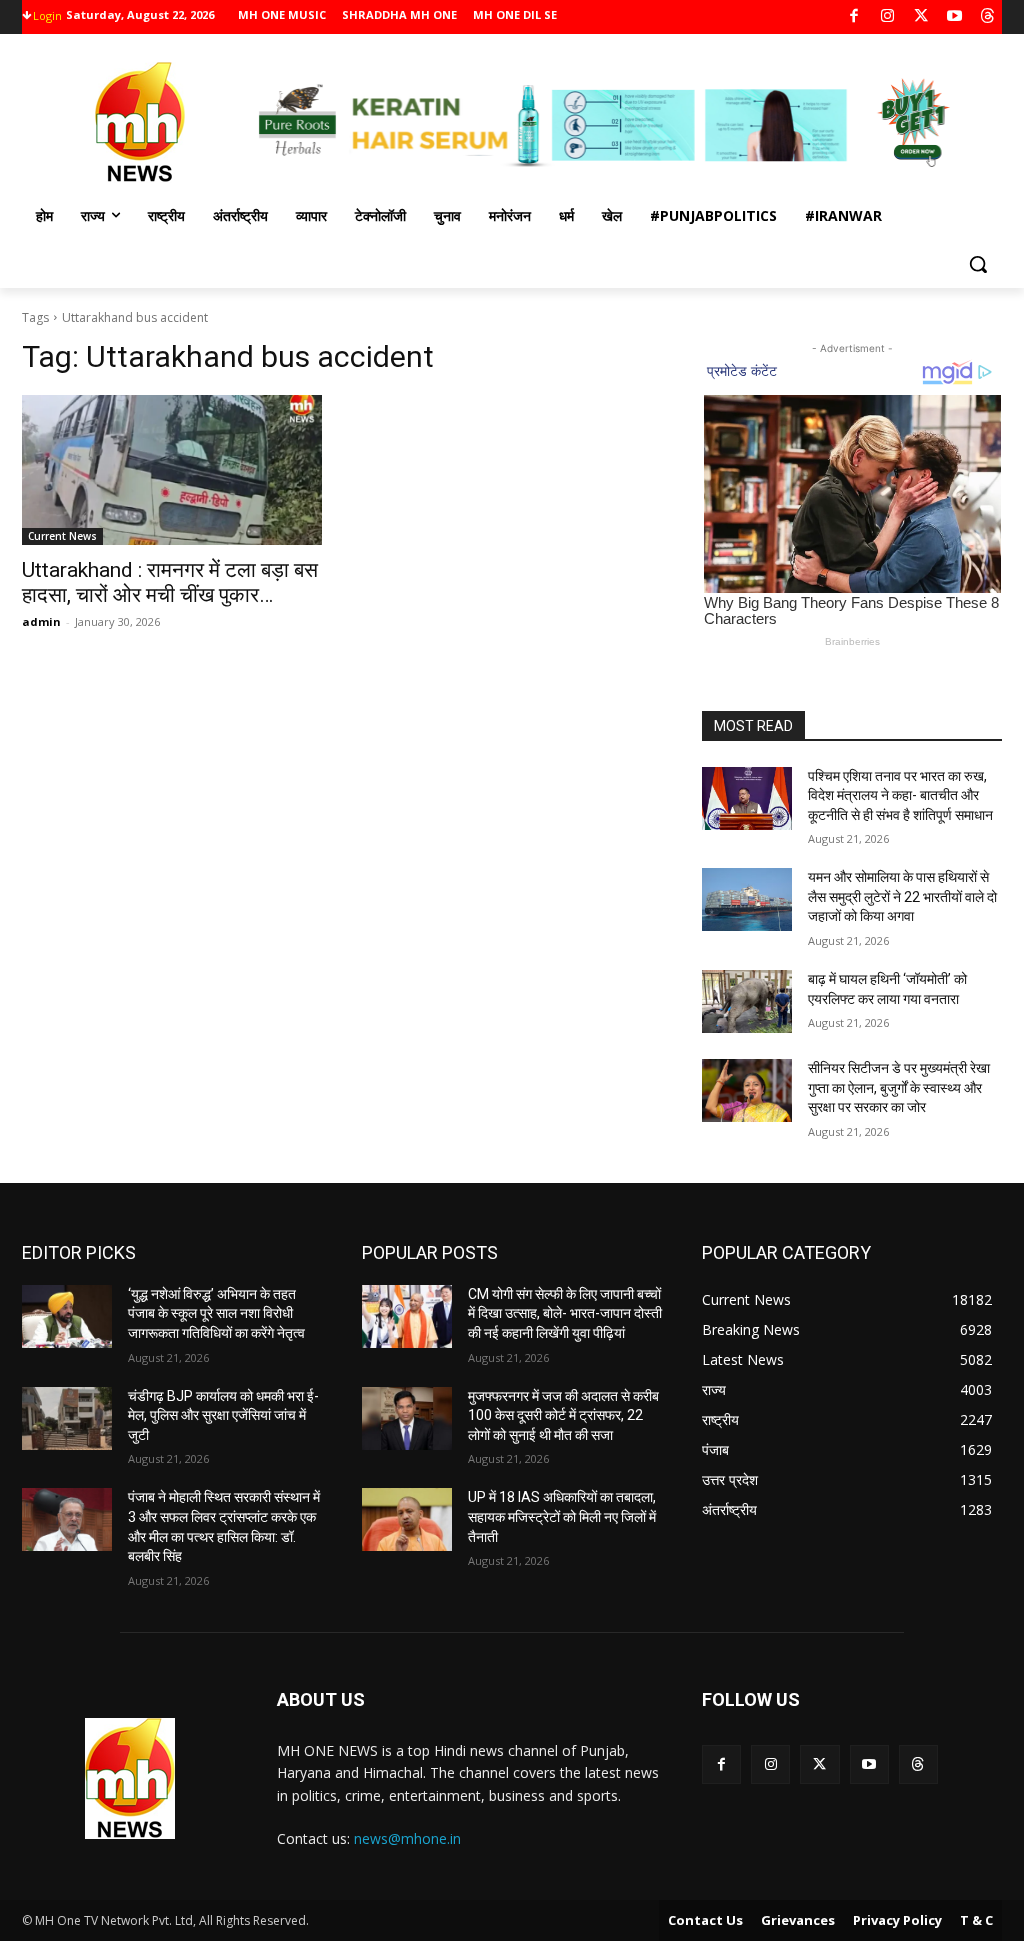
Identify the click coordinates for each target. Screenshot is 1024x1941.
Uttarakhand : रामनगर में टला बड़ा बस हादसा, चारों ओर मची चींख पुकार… (170, 582)
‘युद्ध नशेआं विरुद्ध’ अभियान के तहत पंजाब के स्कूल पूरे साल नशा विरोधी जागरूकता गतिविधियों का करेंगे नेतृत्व (216, 1313)
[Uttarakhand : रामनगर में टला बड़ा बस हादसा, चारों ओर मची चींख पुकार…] (172, 470)
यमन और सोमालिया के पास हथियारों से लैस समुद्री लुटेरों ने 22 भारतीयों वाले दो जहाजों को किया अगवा (902, 896)
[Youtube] (954, 17)
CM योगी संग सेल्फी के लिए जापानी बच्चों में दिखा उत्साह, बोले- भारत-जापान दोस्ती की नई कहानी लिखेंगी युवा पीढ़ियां (565, 1313)
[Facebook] (854, 17)
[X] (921, 17)
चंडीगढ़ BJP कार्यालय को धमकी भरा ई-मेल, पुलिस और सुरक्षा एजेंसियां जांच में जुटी (223, 1415)
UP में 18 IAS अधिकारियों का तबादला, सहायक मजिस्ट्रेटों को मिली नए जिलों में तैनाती (562, 1516)
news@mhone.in (407, 1838)
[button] (978, 264)
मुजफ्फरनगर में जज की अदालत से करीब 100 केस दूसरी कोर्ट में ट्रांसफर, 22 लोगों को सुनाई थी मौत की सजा (563, 1415)
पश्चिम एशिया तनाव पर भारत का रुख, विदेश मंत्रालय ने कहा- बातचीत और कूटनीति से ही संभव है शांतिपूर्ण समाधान (900, 795)
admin (41, 621)
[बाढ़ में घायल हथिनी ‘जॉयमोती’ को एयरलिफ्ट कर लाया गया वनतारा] (747, 1001)
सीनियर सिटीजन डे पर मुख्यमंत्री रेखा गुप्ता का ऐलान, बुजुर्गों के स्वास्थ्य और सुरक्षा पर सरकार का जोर (899, 1087)
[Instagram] (887, 17)
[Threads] (988, 17)
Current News (62, 536)
